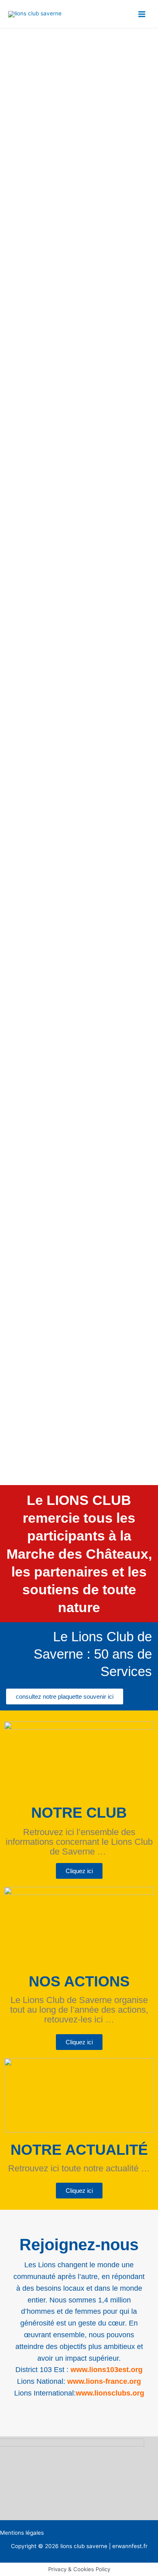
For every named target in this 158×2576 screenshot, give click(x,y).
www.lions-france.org (104, 2381)
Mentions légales (22, 2533)
